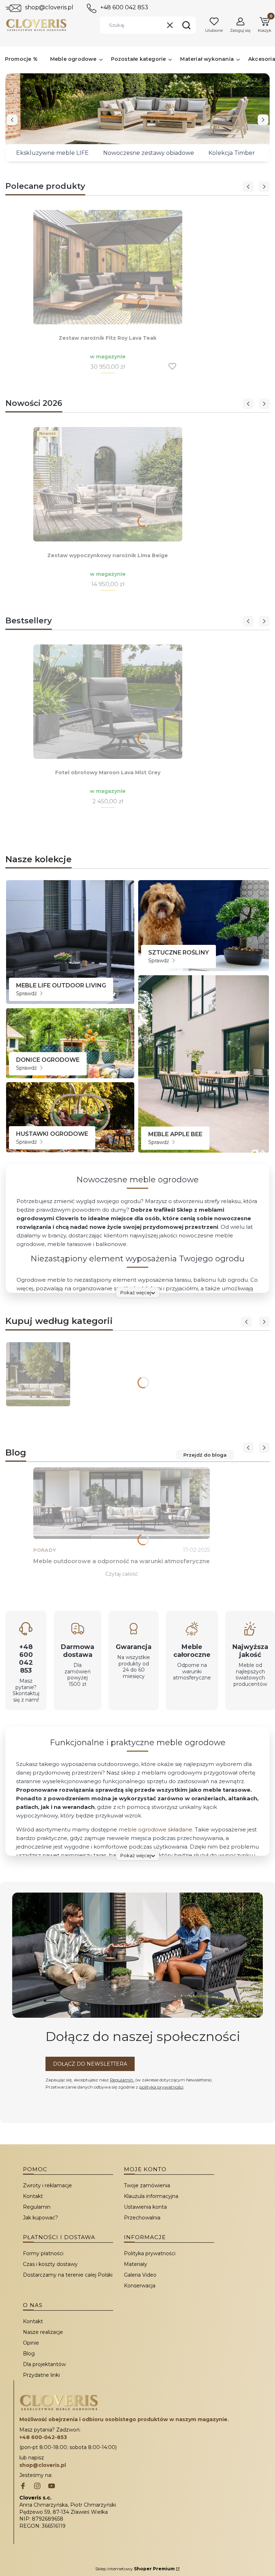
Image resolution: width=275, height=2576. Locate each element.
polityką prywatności (161, 2087)
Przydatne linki (41, 2375)
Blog (29, 2354)
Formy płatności (43, 2253)
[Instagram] (37, 2487)
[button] (186, 25)
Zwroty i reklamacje (47, 2185)
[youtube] (52, 2487)
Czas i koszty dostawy (50, 2264)
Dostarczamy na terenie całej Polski (68, 2275)
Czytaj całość (122, 1574)
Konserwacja (140, 2286)
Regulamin (122, 2080)
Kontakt (33, 2196)
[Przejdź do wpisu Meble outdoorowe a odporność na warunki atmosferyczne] (122, 1503)
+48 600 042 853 (124, 7)
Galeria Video (140, 2275)
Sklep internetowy (135, 2569)
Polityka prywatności (150, 2253)
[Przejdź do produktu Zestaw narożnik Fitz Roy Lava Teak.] (108, 267)
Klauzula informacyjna (151, 2196)
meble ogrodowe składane (155, 1829)
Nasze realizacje (43, 2332)
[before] (12, 120)
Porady (45, 1550)
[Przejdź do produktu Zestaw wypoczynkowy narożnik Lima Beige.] (108, 484)
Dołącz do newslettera (90, 2064)
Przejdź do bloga (205, 1455)
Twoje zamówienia (147, 2185)
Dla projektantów (44, 2364)
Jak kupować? (40, 2218)
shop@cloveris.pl (49, 7)
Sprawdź (27, 993)
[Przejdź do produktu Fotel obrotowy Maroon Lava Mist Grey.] (108, 702)
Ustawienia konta (145, 2207)
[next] (263, 120)
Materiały (136, 2264)
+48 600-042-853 (43, 2437)
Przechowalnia (142, 2218)
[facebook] (23, 2487)
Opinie (31, 2343)
